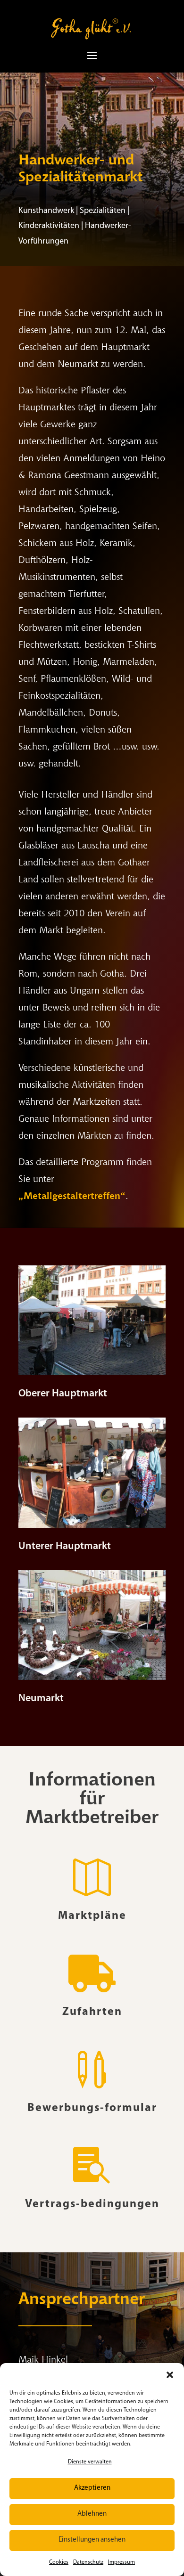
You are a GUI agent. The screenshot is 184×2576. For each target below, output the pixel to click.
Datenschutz (88, 2562)
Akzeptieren (92, 2488)
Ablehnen (92, 2514)
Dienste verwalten (90, 2462)
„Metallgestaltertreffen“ (72, 1196)
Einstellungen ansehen (92, 2540)
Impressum (121, 2562)
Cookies (59, 2562)
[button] (170, 2375)
